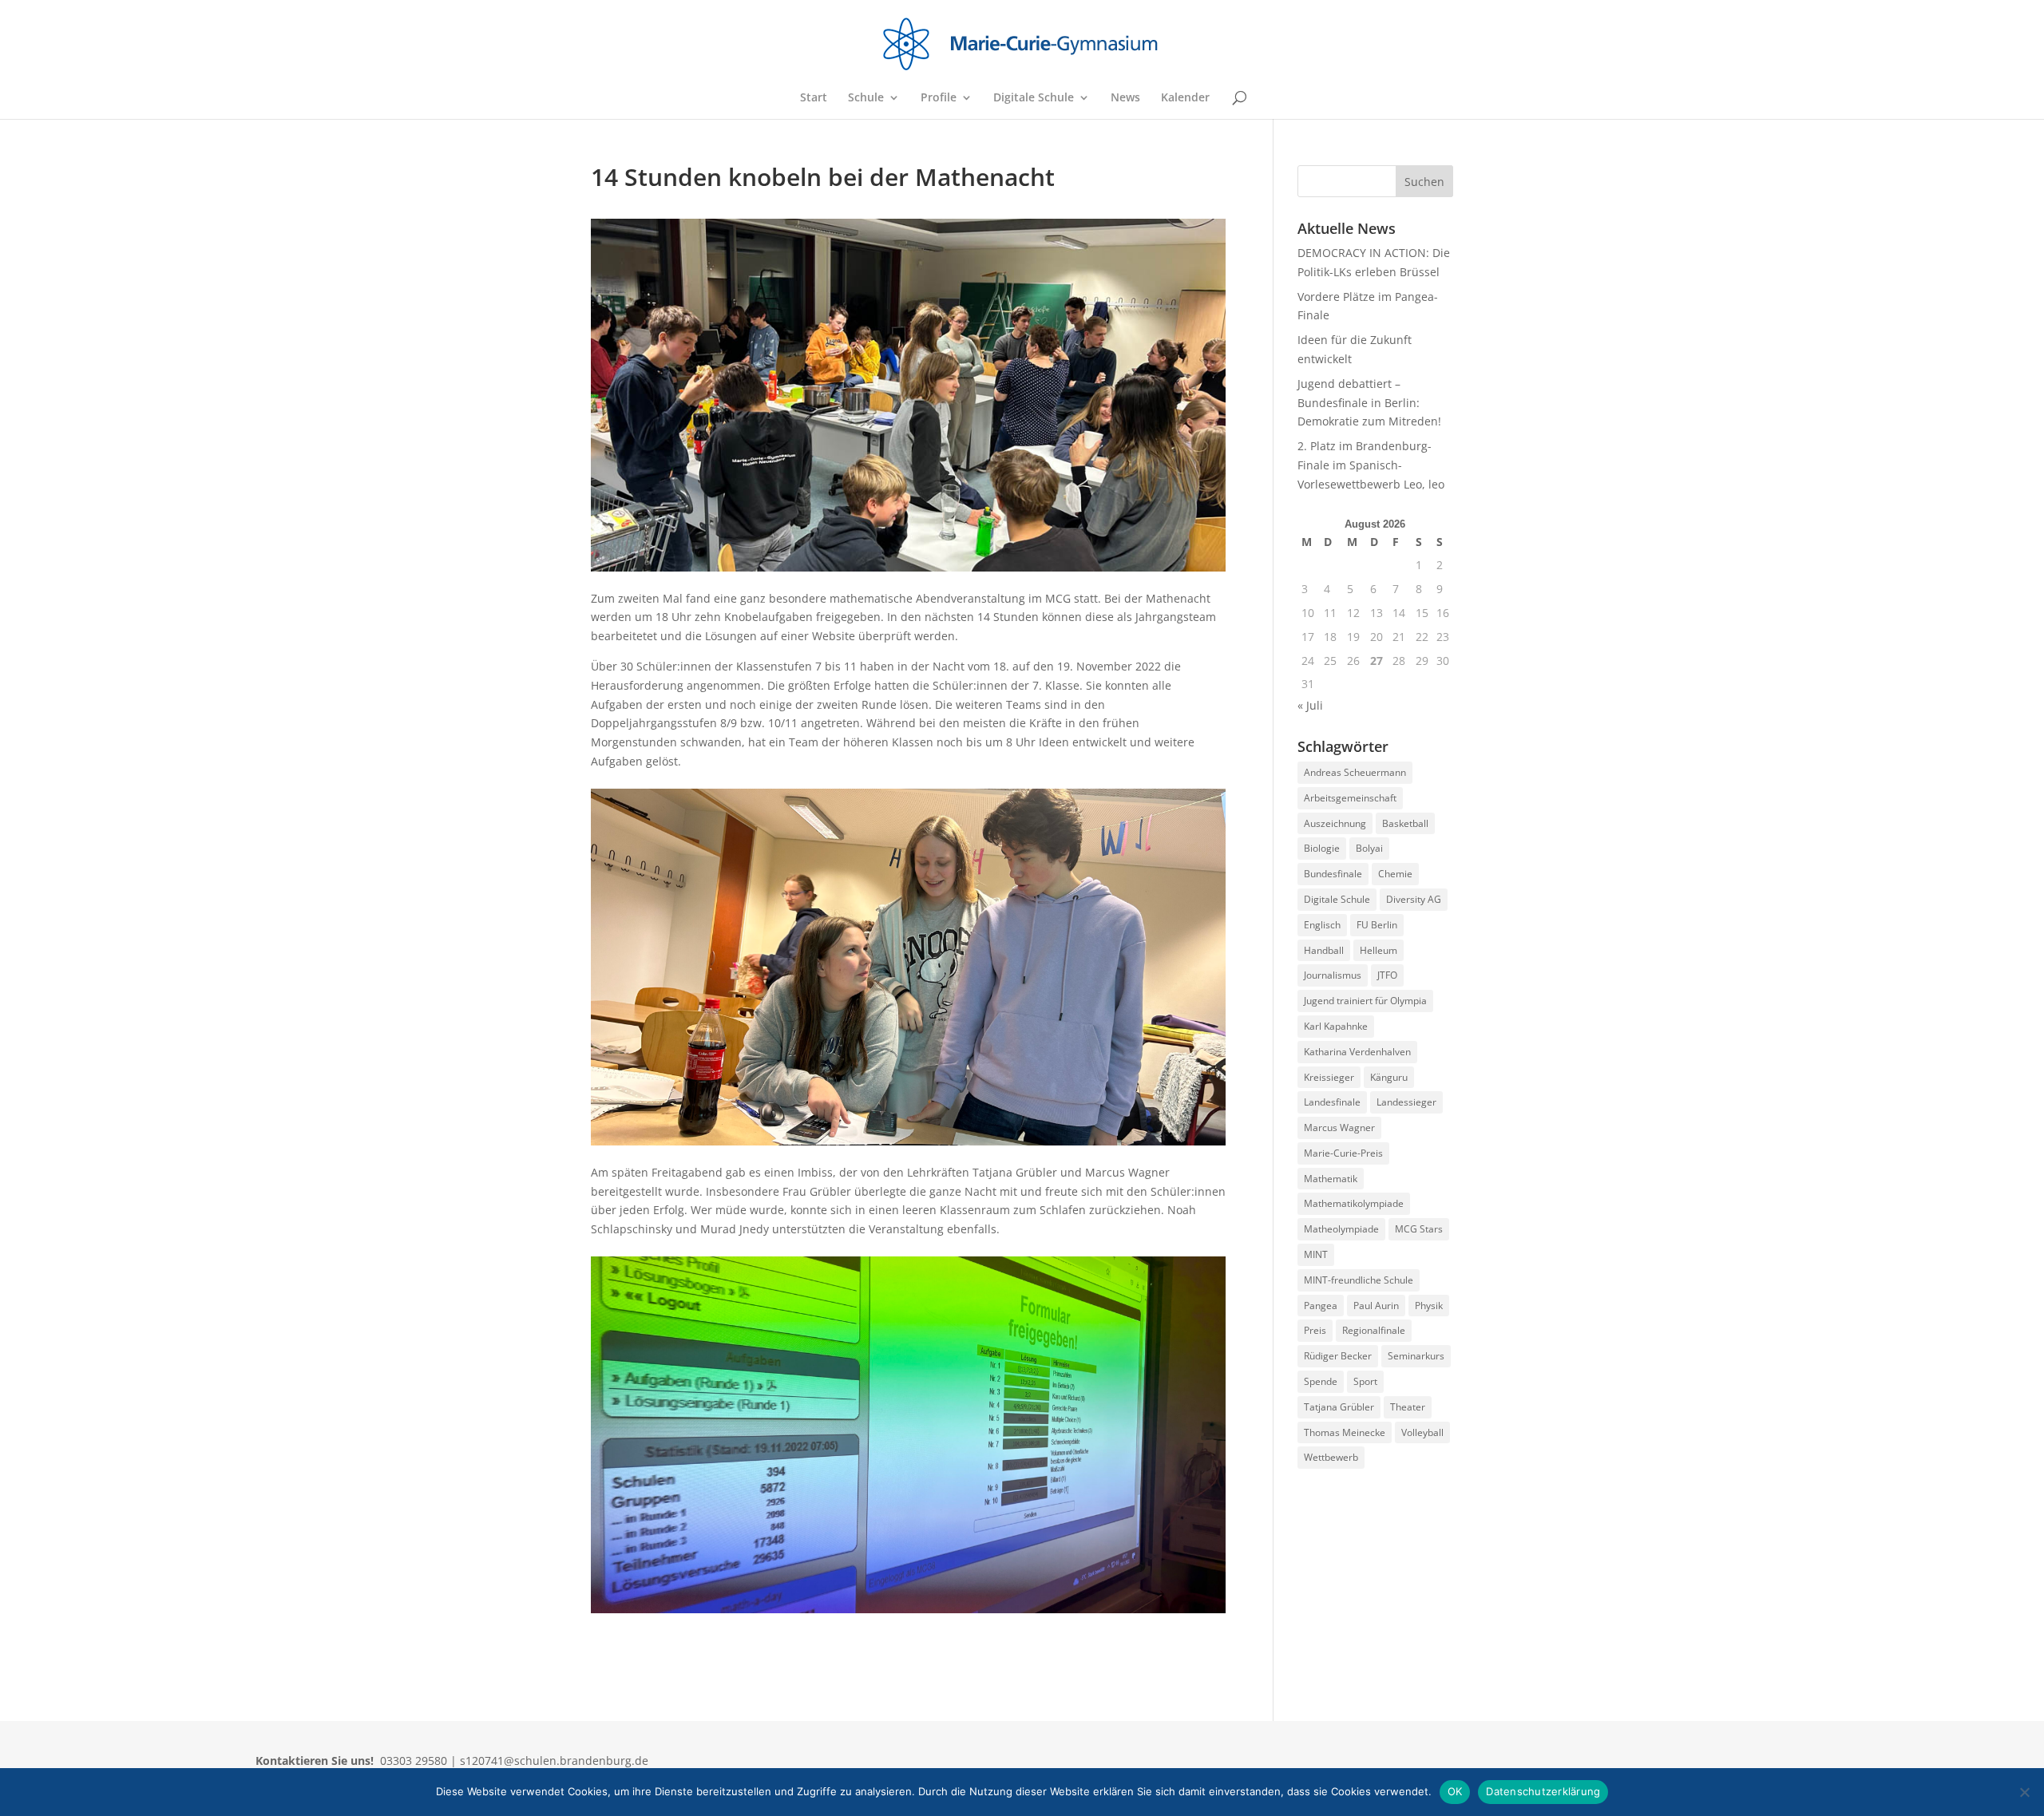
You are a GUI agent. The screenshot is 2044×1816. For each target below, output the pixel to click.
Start (814, 98)
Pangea (1321, 1306)
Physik (1429, 1306)
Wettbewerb (1331, 1457)
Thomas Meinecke (1345, 1432)
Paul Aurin (1376, 1306)
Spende (1321, 1381)
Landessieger (1406, 1102)
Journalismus (1333, 975)
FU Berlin (1377, 925)
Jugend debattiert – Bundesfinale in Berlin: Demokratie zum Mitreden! (1369, 403)
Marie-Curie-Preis (1343, 1153)
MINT (1316, 1254)
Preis (1315, 1330)
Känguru (1389, 1077)
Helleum (1379, 950)
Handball (1324, 950)
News (1125, 98)
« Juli (1310, 705)
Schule (866, 98)
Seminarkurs (1416, 1356)
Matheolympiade (1341, 1229)
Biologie (1322, 848)
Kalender (1185, 98)
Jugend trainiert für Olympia (1365, 1001)
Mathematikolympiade (1354, 1203)
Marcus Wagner (1339, 1128)
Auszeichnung (1335, 823)
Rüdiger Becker (1338, 1356)
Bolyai (1369, 848)
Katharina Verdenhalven (1357, 1052)
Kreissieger (1329, 1077)
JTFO (1387, 975)
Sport (1365, 1381)
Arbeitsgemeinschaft (1350, 798)
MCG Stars (1419, 1229)
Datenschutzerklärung (1543, 1791)
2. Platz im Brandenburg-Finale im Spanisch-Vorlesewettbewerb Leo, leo (1371, 465)
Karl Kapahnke (1336, 1026)
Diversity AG (1414, 899)
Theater (1408, 1407)
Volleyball (1422, 1432)
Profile (939, 98)
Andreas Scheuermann (1355, 772)
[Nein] (2024, 1792)
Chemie (1395, 874)
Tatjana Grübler (1339, 1407)
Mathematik (1331, 1179)
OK (1455, 1791)
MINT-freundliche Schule (1359, 1280)
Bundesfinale (1333, 874)
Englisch (1322, 925)
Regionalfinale (1374, 1330)
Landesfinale (1332, 1102)
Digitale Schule (1034, 98)
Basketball (1405, 823)
